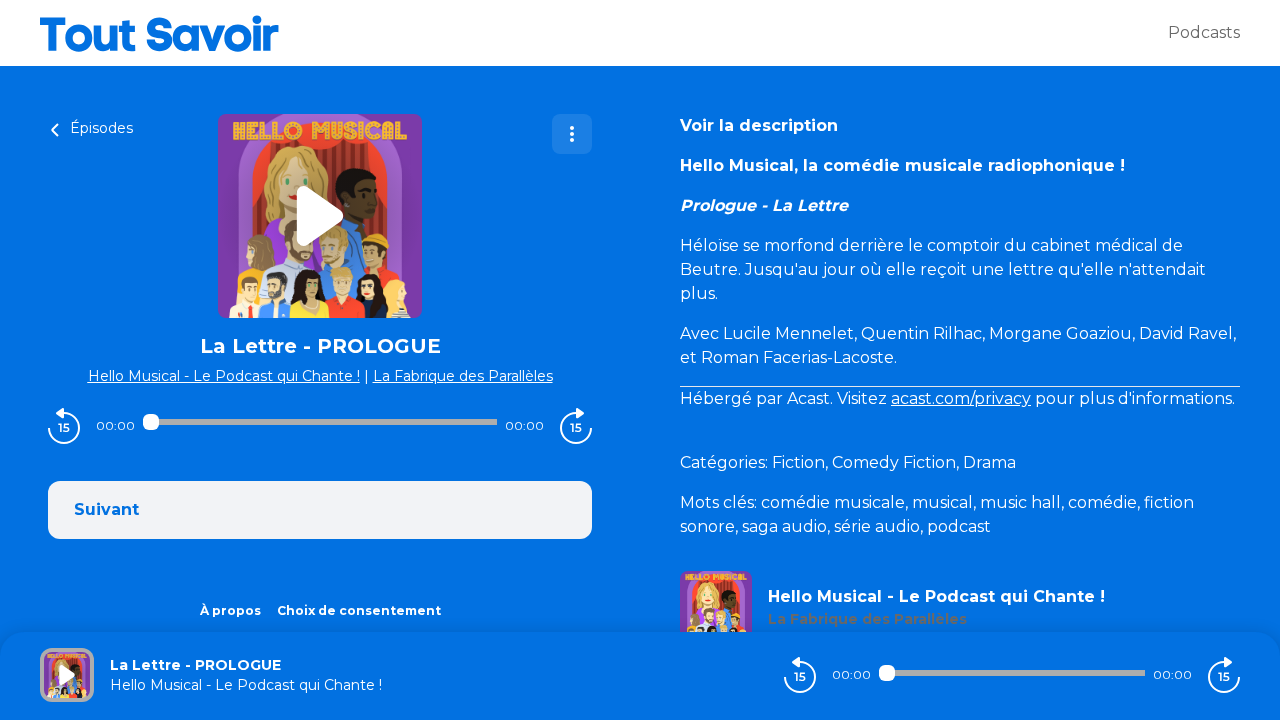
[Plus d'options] (572, 134)
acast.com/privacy (961, 398)
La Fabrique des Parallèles (463, 376)
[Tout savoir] (604, 33)
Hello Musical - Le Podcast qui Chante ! (224, 376)
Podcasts (1204, 32)
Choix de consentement (359, 610)
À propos (230, 610)
